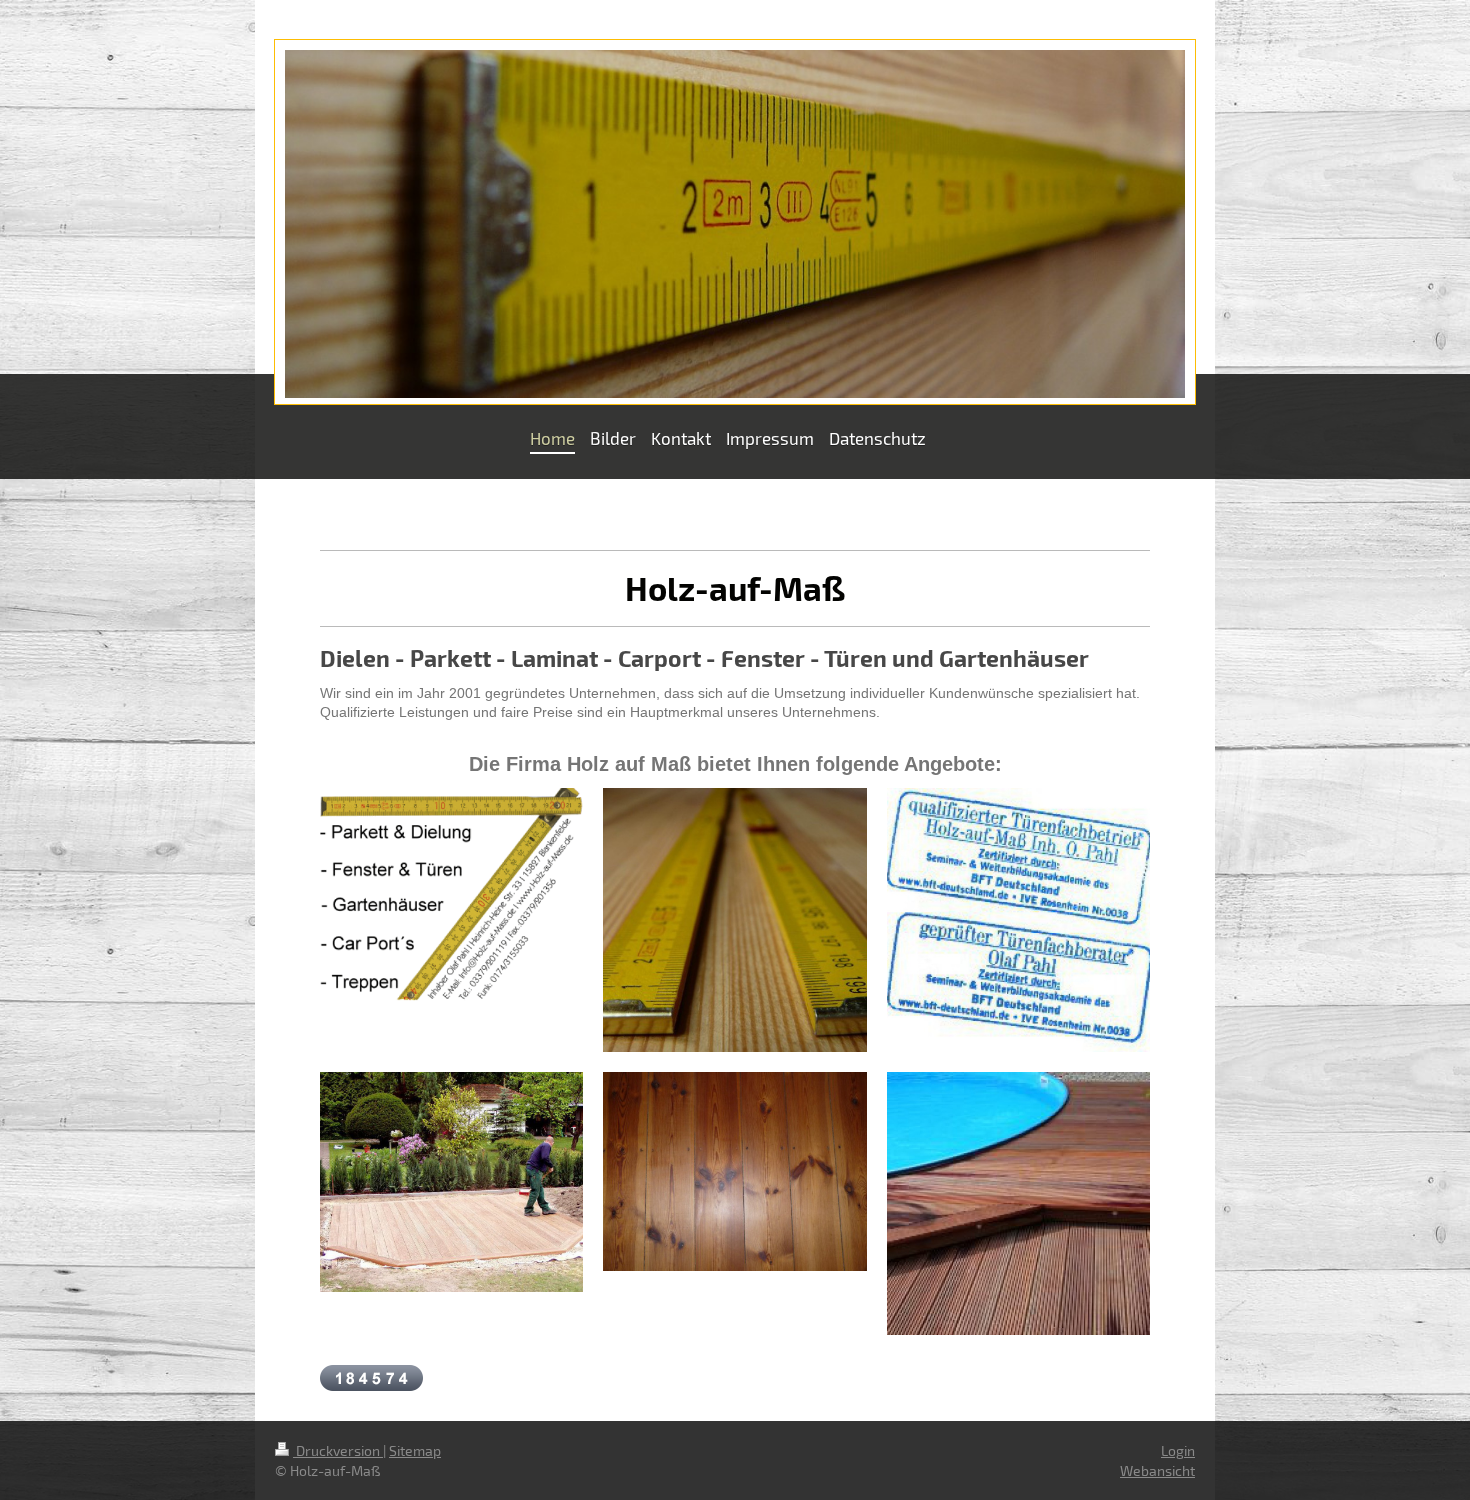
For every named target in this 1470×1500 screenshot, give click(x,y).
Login (1178, 1450)
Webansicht (1157, 1470)
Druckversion (338, 1450)
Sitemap (415, 1450)
